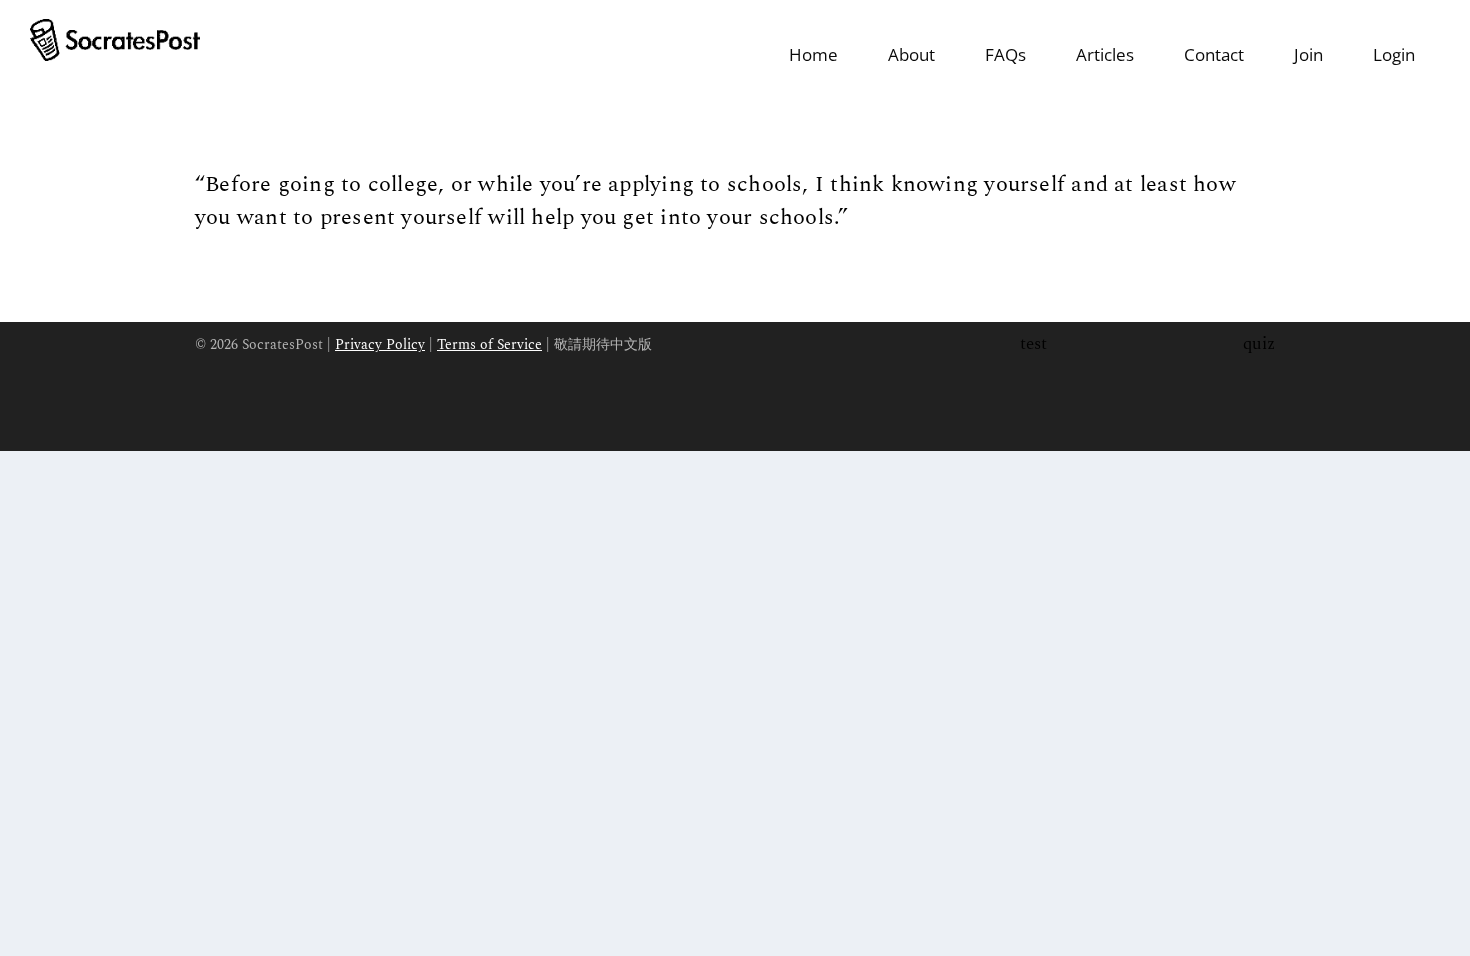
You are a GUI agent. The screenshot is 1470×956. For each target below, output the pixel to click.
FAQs (1005, 54)
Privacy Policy (380, 344)
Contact (1214, 54)
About (911, 54)
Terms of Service (489, 344)
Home (813, 54)
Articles (1105, 54)
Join (1308, 54)
